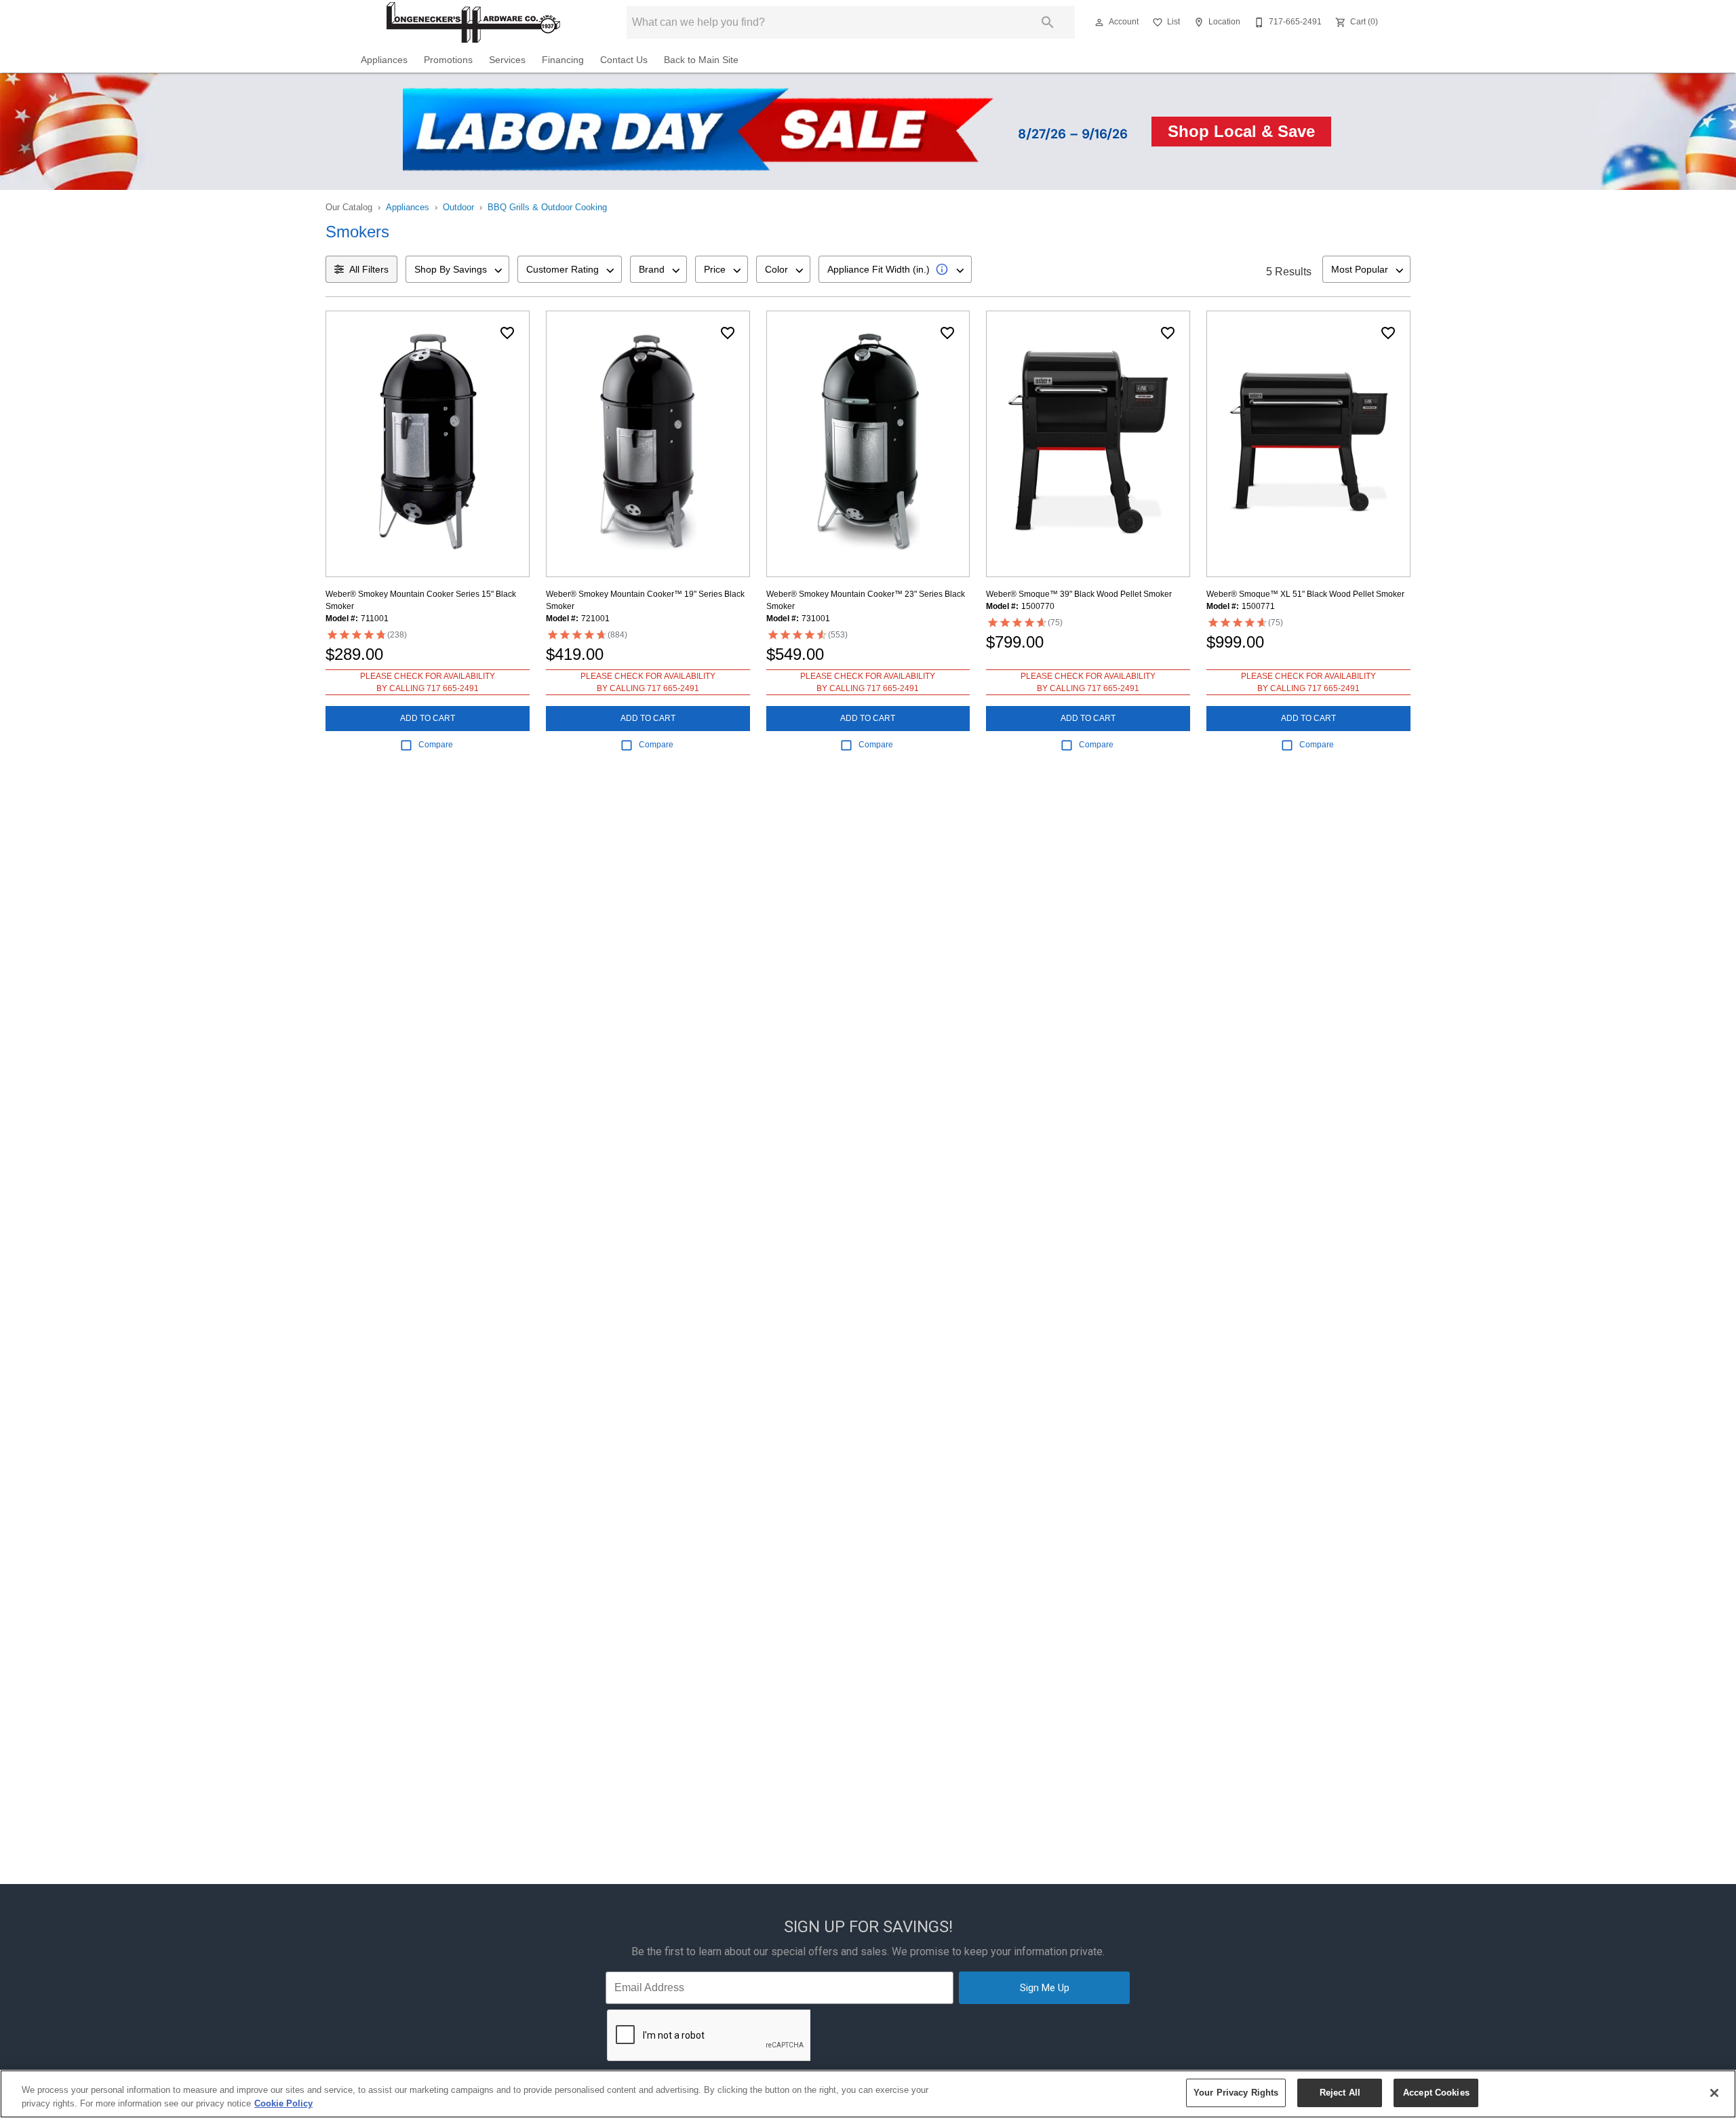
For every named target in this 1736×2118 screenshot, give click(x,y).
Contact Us (624, 60)
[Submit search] (1048, 22)
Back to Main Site (701, 60)
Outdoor (458, 207)
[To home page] (473, 22)
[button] (1099, 22)
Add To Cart (428, 718)
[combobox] (457, 269)
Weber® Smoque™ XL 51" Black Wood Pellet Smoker (1305, 594)
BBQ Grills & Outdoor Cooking (547, 207)
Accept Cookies (1436, 2093)
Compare (436, 745)
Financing (563, 60)
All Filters (369, 269)
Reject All (1340, 2093)
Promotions (448, 60)
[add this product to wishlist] (507, 333)
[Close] (1714, 2093)
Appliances (384, 60)
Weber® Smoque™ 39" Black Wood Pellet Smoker (1079, 594)
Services (507, 60)
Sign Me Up (1045, 1988)
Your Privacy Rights (1236, 2093)
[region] (868, 2094)
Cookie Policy (283, 2103)
